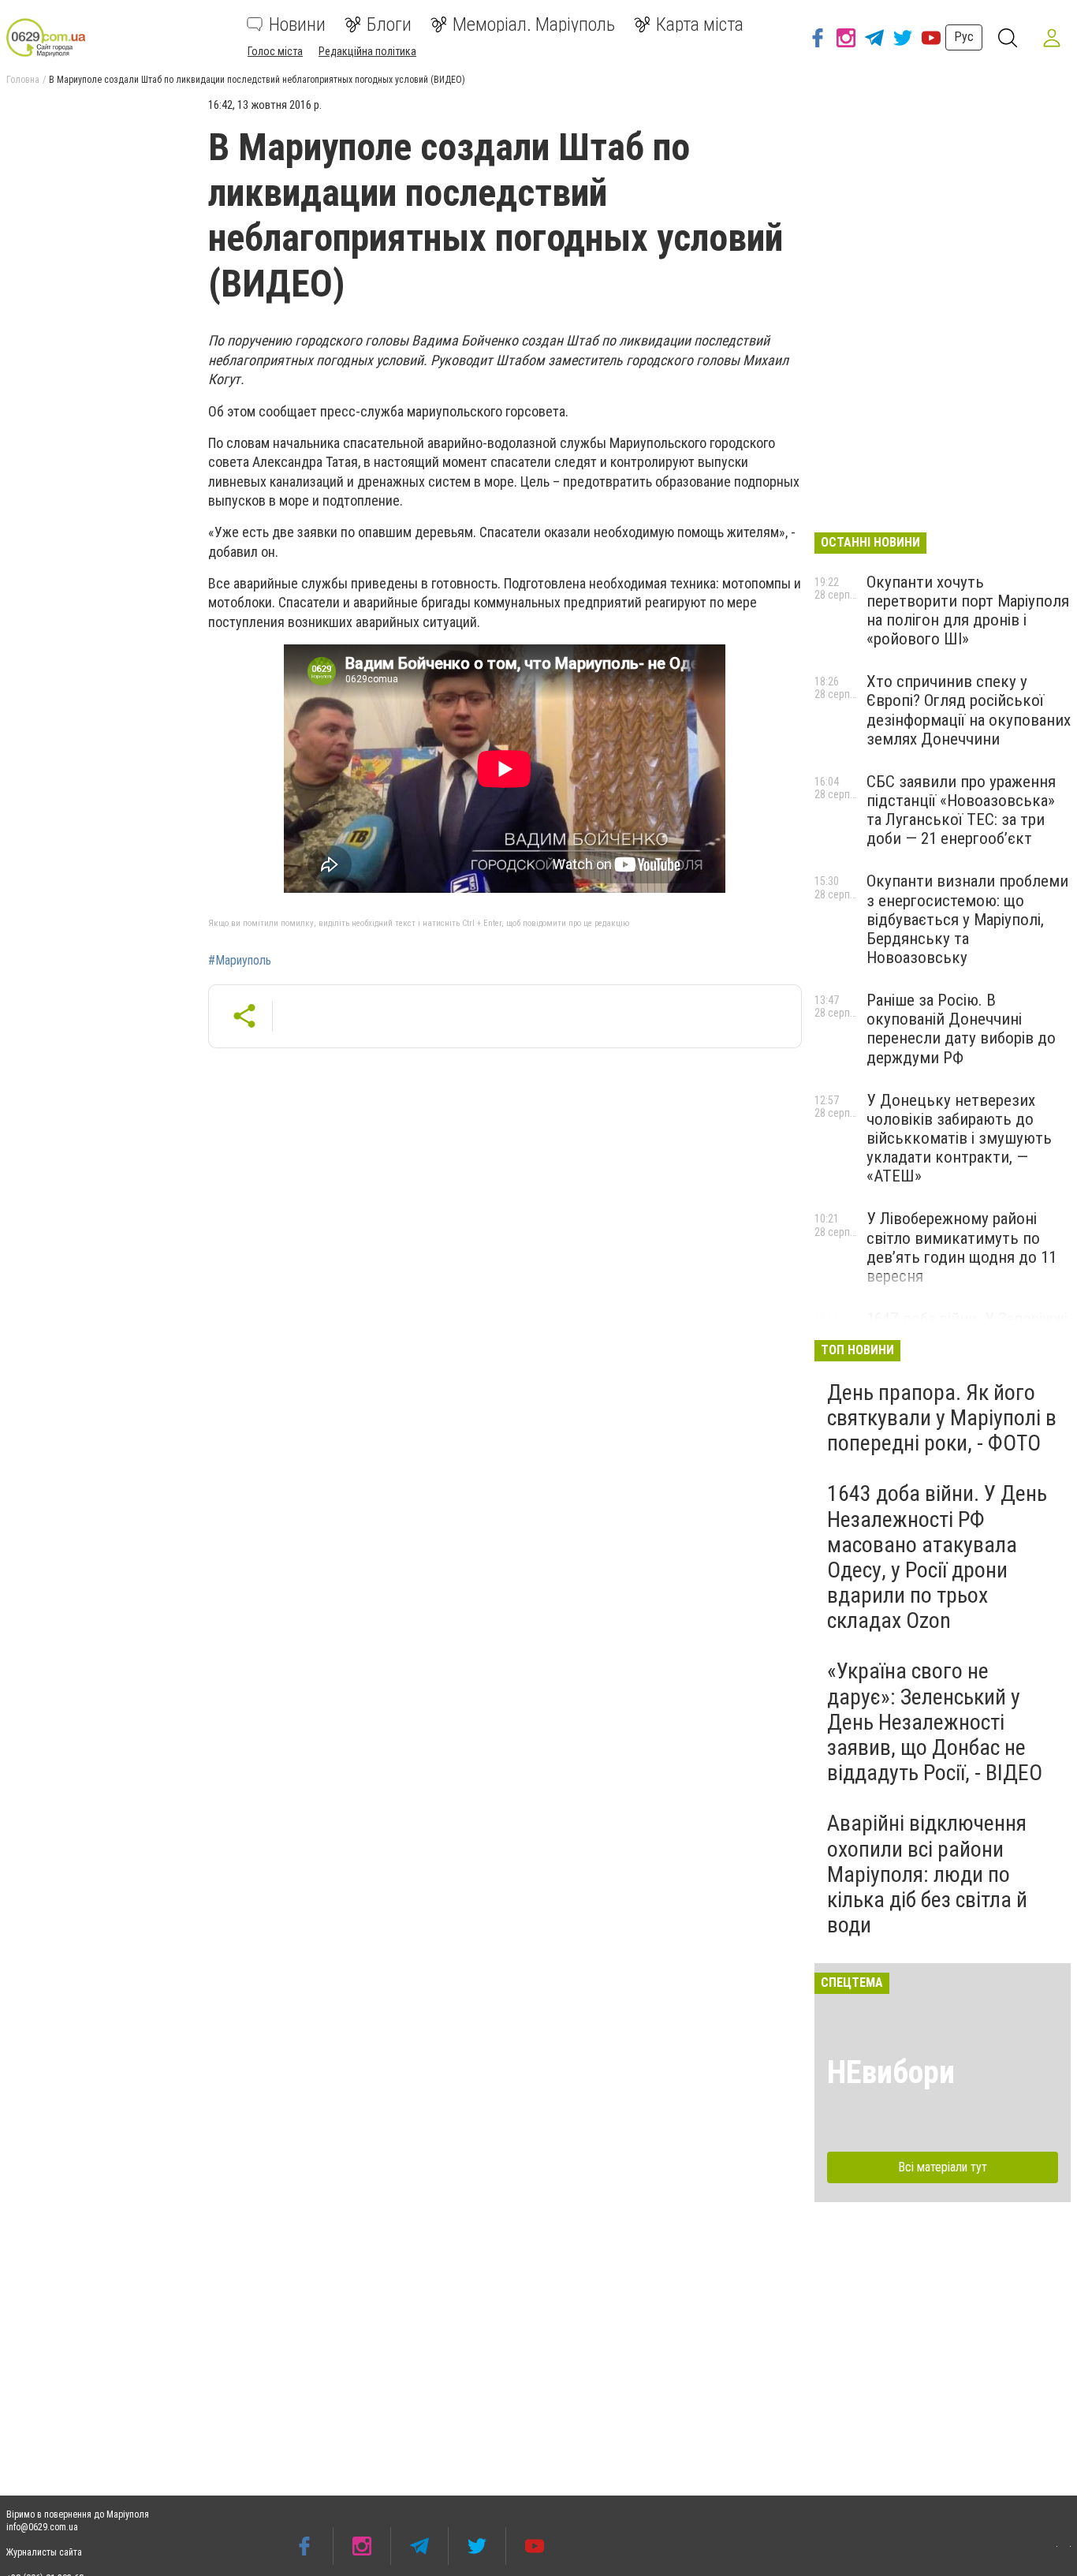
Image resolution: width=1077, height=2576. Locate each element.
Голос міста (275, 51)
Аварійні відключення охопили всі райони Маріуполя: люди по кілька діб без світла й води (927, 1874)
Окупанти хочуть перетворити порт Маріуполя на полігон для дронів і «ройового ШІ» (968, 610)
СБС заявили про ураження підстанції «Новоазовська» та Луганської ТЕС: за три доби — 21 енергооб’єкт (961, 810)
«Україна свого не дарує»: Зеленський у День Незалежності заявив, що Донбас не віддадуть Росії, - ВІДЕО (935, 1722)
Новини (297, 24)
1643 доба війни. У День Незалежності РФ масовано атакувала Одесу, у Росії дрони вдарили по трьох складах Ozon (937, 1557)
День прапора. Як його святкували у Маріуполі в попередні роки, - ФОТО (942, 1418)
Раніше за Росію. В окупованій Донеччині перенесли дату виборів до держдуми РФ (961, 1029)
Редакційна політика (367, 51)
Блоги (389, 24)
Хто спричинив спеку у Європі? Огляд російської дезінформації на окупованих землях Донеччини (969, 710)
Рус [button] (964, 37)
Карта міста (700, 24)
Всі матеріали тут (943, 2167)
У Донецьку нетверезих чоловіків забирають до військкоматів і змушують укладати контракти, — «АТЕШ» (959, 1139)
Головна (23, 80)
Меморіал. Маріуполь (534, 24)
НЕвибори (891, 2072)
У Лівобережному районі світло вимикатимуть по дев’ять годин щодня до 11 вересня (961, 1247)
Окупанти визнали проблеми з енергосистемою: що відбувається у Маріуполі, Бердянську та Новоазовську (967, 919)
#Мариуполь (240, 961)
